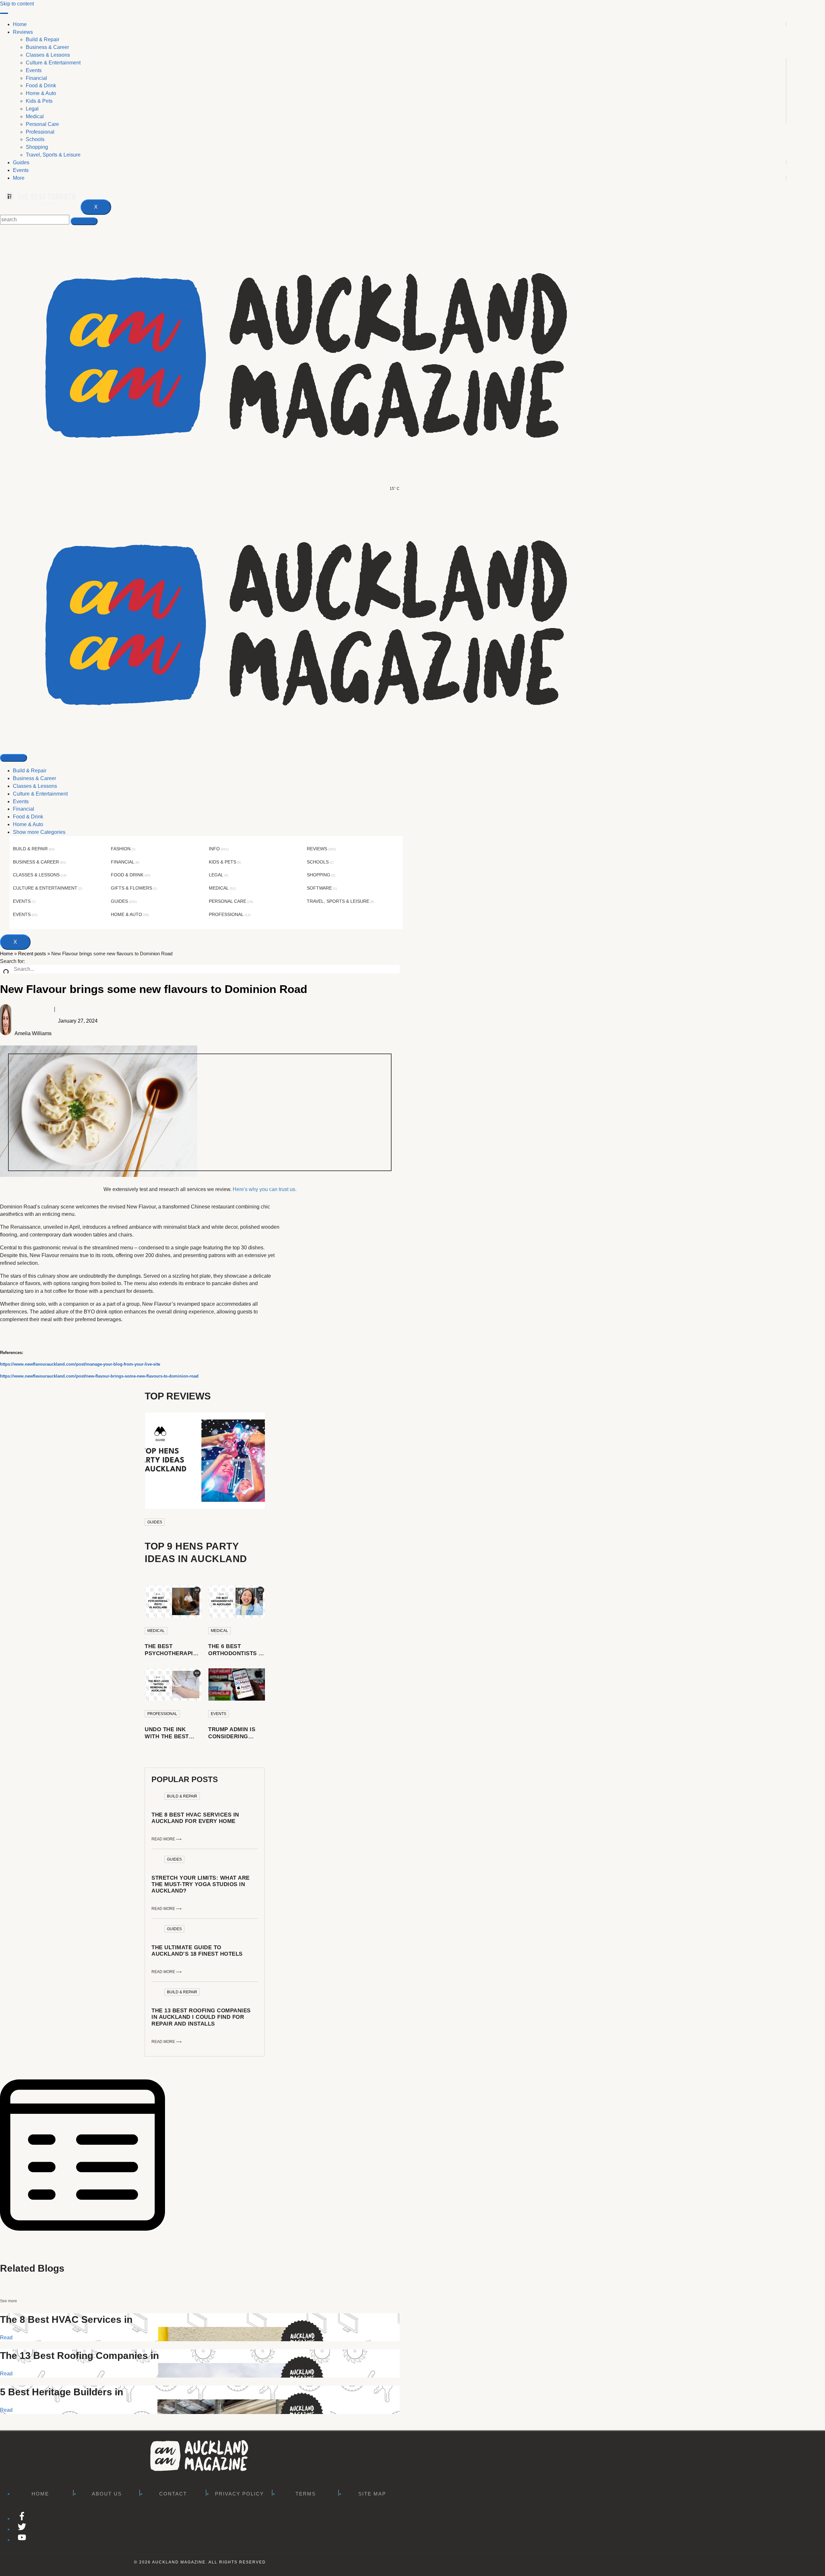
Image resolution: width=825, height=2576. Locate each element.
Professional (226, 914)
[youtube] (22, 2540)
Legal (216, 875)
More (19, 178)
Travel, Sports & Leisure (338, 901)
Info (214, 849)
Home (20, 24)
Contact (173, 2494)
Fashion (121, 849)
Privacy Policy (239, 2494)
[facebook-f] (22, 2519)
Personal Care (228, 901)
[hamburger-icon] (4, 13)
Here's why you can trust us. (265, 1189)
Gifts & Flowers (131, 888)
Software (319, 888)
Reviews (23, 32)
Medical (219, 888)
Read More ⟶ (166, 1839)
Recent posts (32, 954)
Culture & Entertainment (40, 794)
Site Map (372, 2494)
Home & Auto (28, 824)
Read (6, 2337)
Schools (318, 862)
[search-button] (84, 221)
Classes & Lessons (35, 786)
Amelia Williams (33, 1033)
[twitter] (22, 2529)
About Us (107, 2494)
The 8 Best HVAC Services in (66, 2319)
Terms (306, 2494)
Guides (21, 162)
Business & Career (34, 778)
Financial (24, 809)
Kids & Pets (223, 862)
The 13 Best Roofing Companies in (79, 2356)
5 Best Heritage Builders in (62, 2392)
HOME (40, 2494)
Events (21, 170)
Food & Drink (28, 817)
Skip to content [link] (17, 4)
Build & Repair (30, 771)
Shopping (319, 875)
